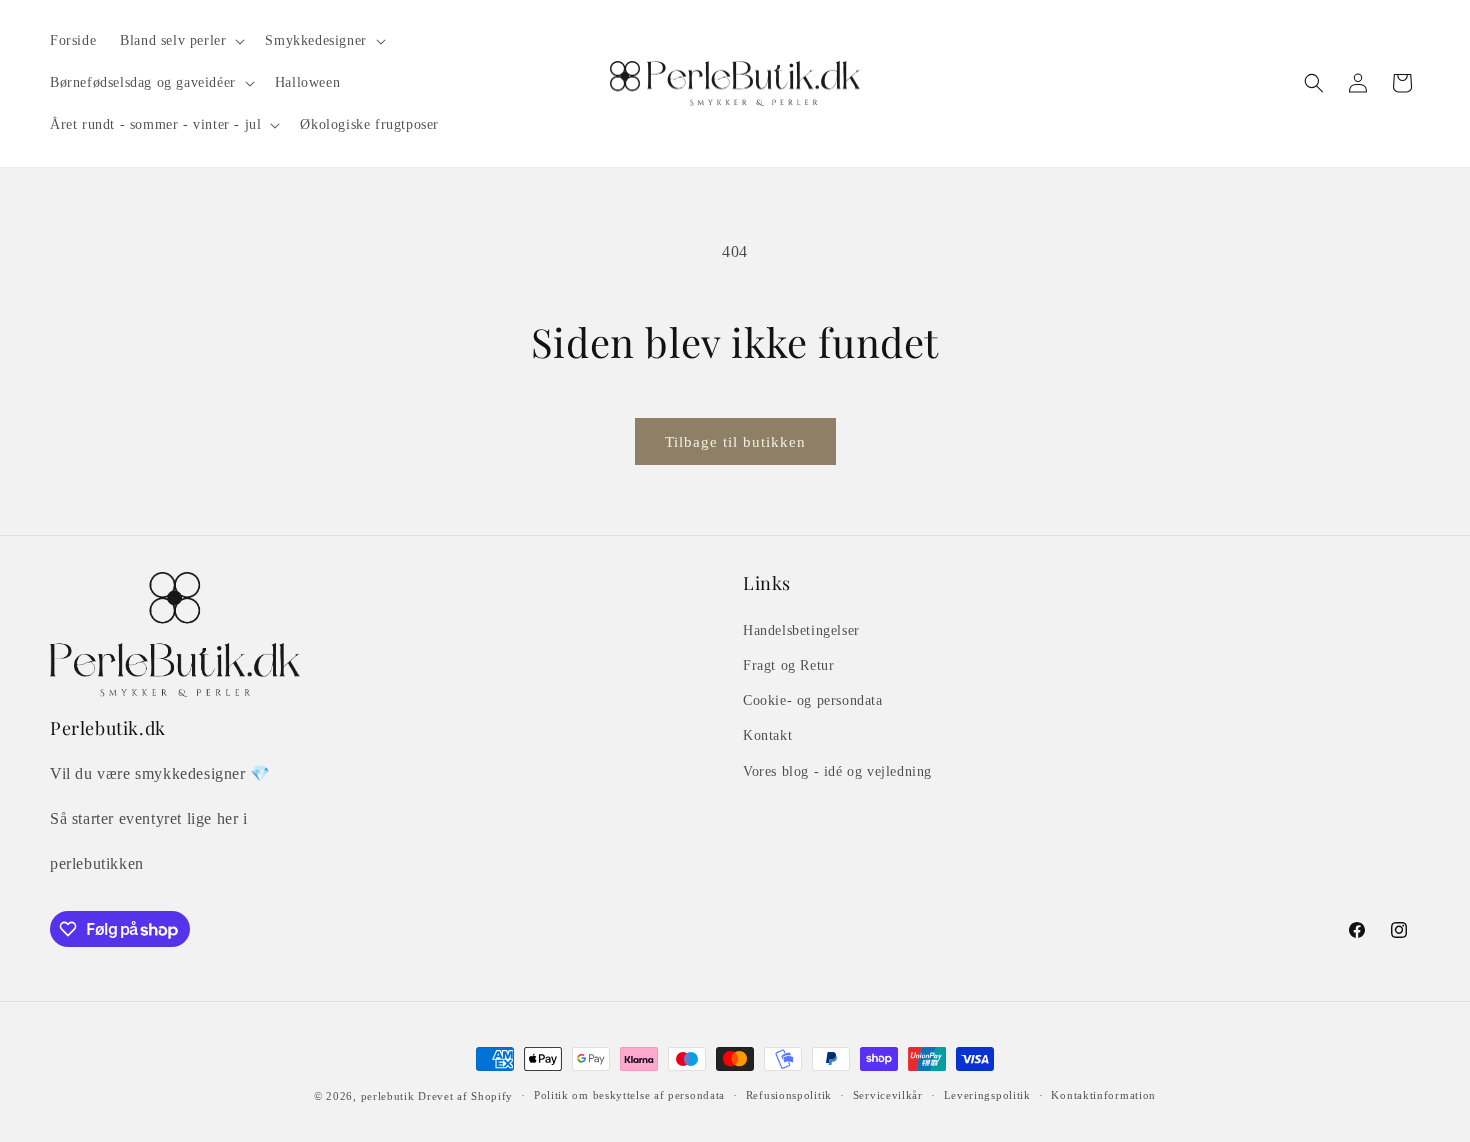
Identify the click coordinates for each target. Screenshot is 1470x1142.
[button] (180, 41)
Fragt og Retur (788, 665)
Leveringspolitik (987, 1095)
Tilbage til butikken (735, 442)
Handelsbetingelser (801, 630)
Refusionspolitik (789, 1095)
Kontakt (767, 735)
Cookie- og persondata (813, 700)
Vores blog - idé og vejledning (837, 771)
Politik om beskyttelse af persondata (629, 1095)
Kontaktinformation (1103, 1095)
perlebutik (388, 1096)
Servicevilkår (888, 1095)
